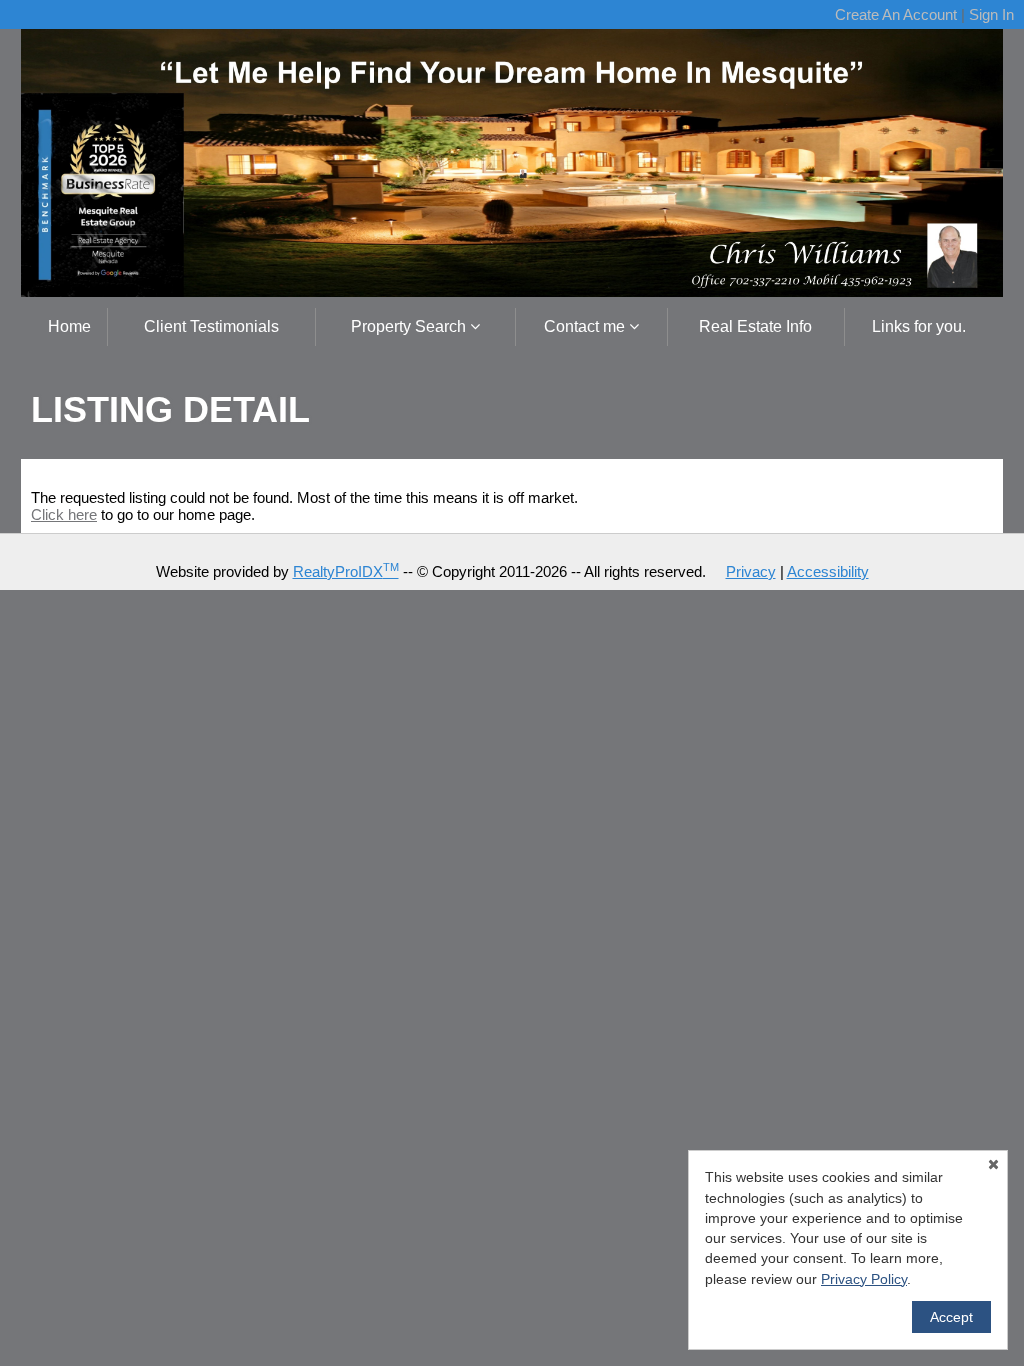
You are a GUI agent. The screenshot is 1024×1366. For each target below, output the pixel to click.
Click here (64, 514)
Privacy (751, 571)
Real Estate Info (755, 326)
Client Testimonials (211, 326)
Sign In (991, 14)
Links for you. (919, 326)
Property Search (410, 326)
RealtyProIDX (346, 571)
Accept (951, 1317)
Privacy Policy (864, 1279)
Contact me (586, 326)
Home (69, 326)
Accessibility (828, 571)
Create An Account (896, 14)
